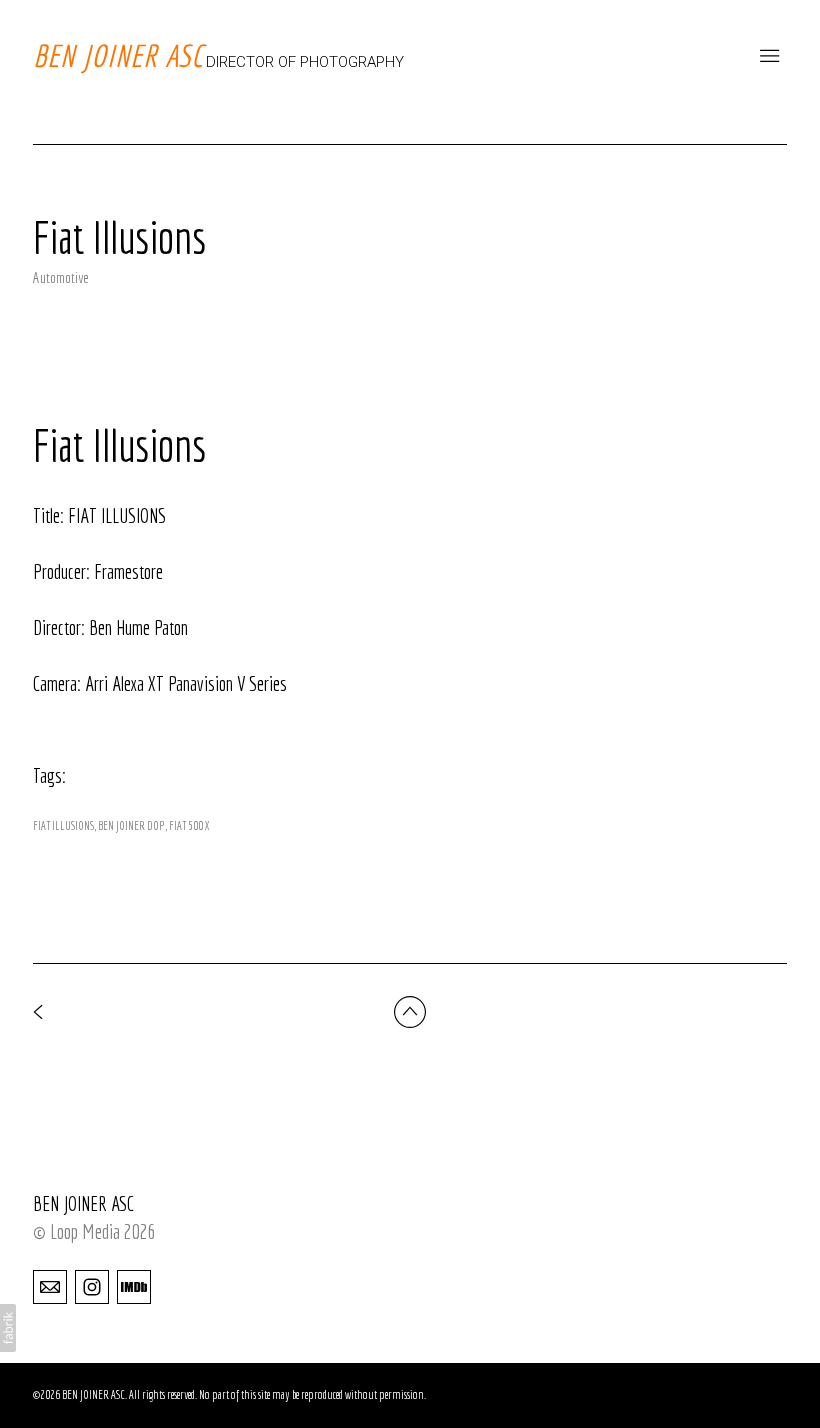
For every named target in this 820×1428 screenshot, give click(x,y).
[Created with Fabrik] (8, 1328)
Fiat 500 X (189, 825)
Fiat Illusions (63, 825)
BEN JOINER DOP (131, 825)
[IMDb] (134, 1286)
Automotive (61, 277)
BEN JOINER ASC (83, 1203)
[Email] (50, 1286)
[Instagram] (92, 1286)
